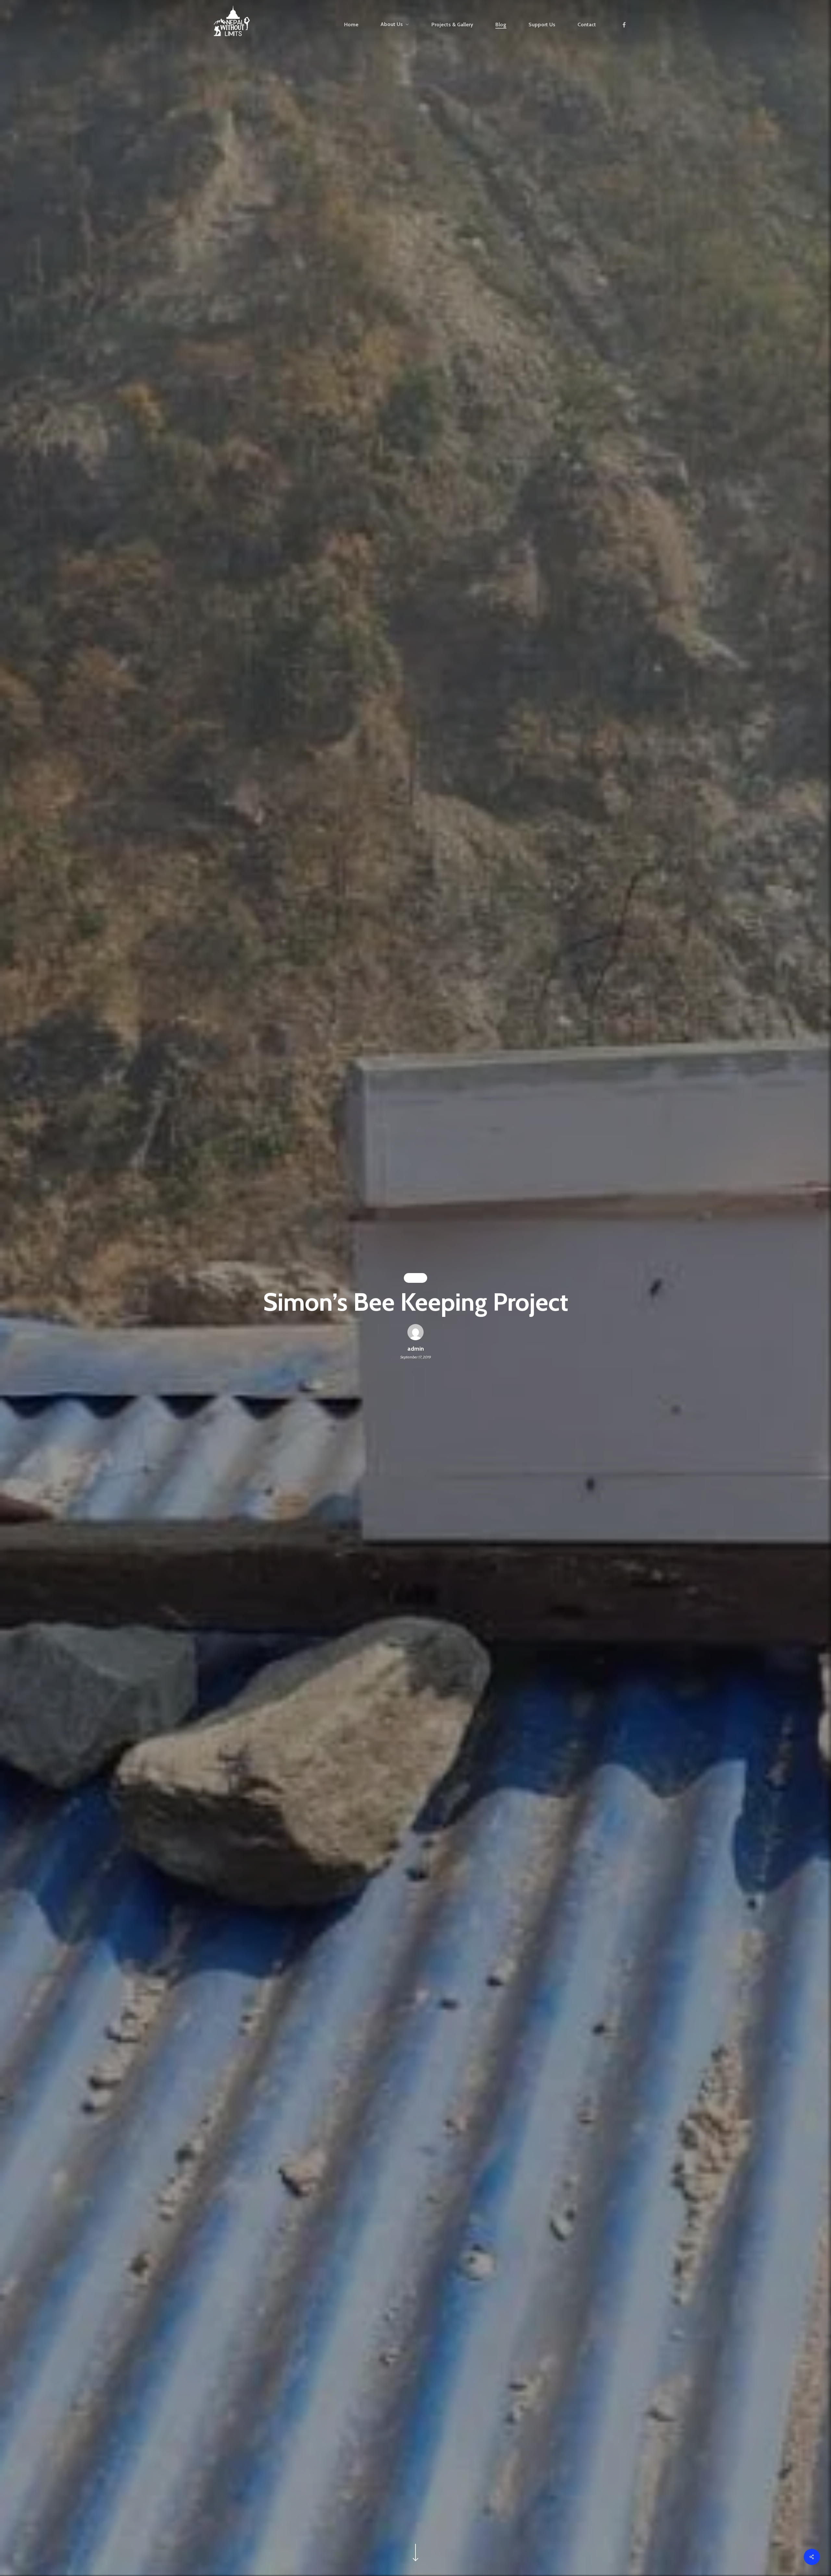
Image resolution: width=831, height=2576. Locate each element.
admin (416, 1349)
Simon (415, 1278)
